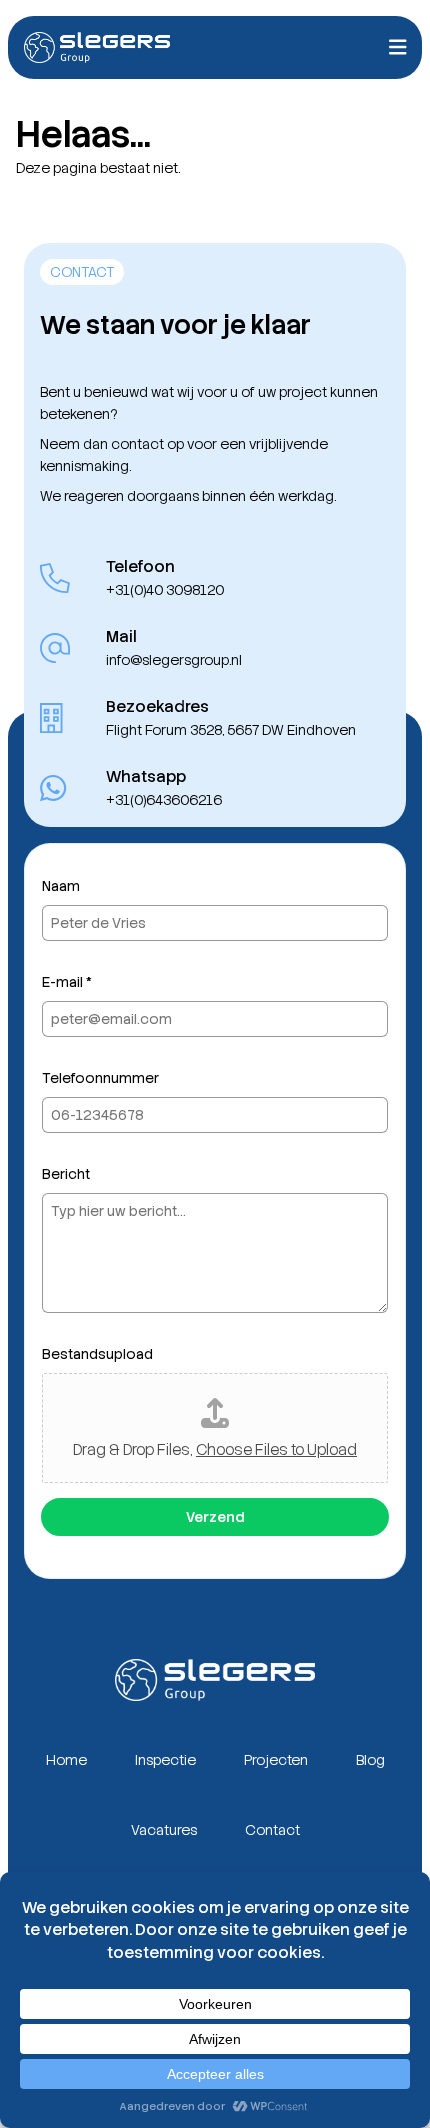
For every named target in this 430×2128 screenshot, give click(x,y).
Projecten (276, 1760)
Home (66, 1760)
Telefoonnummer (100, 1078)
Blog (370, 1760)
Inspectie (165, 1760)
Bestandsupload (97, 1354)
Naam (61, 886)
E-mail (67, 982)
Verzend (215, 1517)
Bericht (66, 1174)
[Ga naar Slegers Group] (97, 47)
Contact (272, 1830)
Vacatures (164, 1830)
